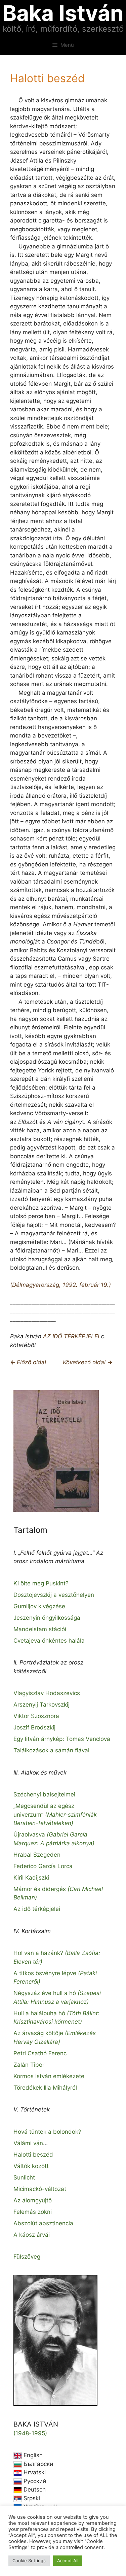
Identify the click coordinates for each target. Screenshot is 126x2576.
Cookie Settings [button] (29, 2561)
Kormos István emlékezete (49, 2076)
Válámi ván (28, 2143)
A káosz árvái (32, 2235)
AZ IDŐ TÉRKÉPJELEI (71, 1336)
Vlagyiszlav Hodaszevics (47, 1693)
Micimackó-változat (40, 2189)
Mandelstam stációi (40, 1629)
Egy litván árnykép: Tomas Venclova (62, 1739)
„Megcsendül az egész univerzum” (55, 1814)
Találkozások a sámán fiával (51, 1750)
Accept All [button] (68, 2561)
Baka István (63, 13)
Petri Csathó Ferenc (40, 2053)
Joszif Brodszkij (34, 1727)
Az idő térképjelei (37, 1909)
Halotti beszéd (33, 2155)
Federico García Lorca (43, 1866)
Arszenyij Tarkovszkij (41, 1705)
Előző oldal (31, 1362)
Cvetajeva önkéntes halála (49, 1641)
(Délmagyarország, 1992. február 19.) (60, 1285)
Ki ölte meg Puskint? (41, 1583)
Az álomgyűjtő (33, 2200)
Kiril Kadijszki (31, 1878)
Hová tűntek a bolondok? (47, 2132)
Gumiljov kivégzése (39, 1606)
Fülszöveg (27, 2257)
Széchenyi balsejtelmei (44, 1794)
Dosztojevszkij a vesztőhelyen (54, 1595)
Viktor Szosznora (36, 1716)
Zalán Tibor (29, 2065)
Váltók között (31, 2166)
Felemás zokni (33, 2212)
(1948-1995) (30, 2433)
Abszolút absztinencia (43, 2223)
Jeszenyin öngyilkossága (47, 1618)
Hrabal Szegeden (37, 1855)
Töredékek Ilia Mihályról (45, 2088)
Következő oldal (85, 1362)
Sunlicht (24, 2177)
